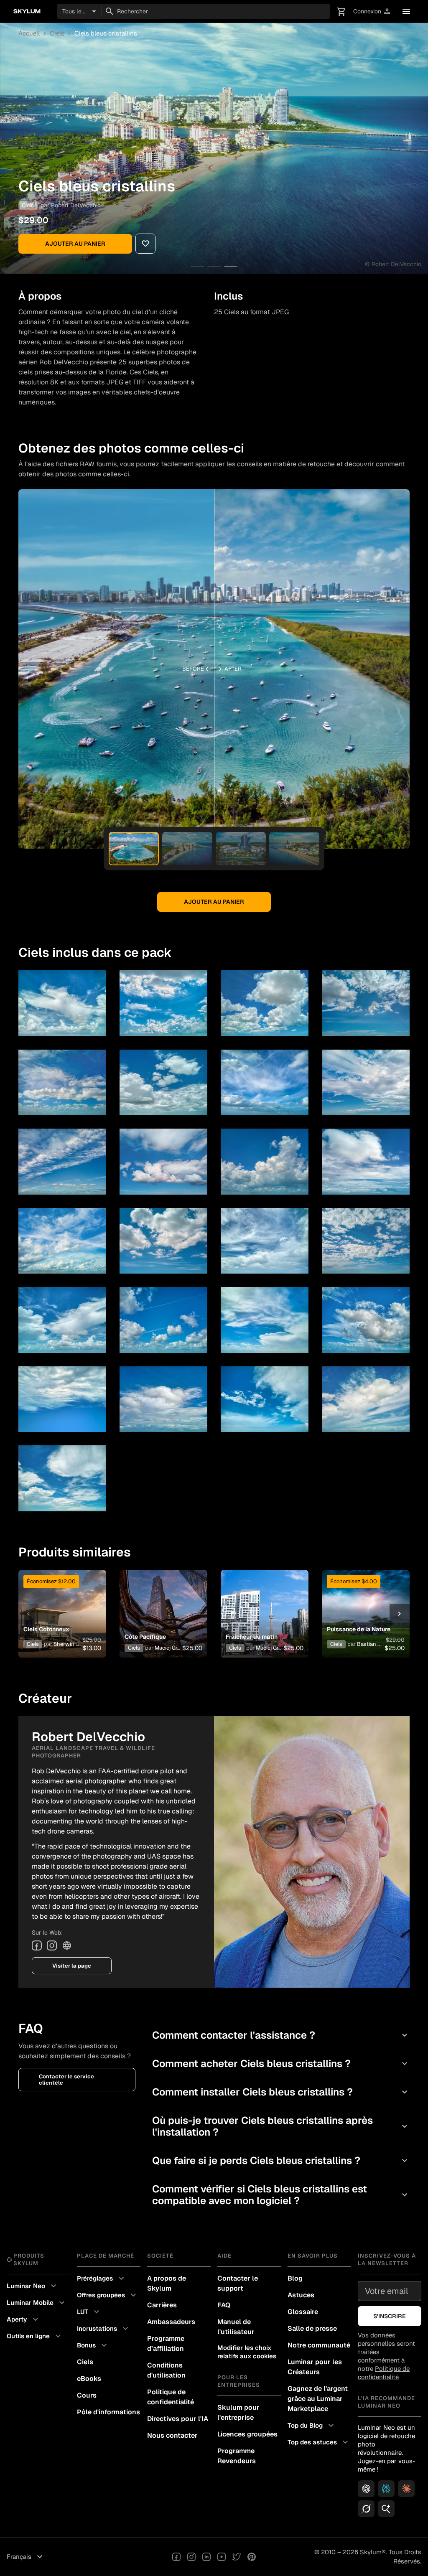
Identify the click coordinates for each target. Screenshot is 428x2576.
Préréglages (102, 2278)
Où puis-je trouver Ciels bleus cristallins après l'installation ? (281, 2126)
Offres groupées (108, 2295)
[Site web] (67, 1945)
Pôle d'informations (108, 2412)
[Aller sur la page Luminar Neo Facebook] (176, 2557)
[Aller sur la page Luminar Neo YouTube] (222, 2557)
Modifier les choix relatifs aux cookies (247, 2352)
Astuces (301, 2295)
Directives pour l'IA (178, 2419)
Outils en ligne (35, 2336)
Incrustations (104, 2329)
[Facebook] (37, 1945)
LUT (89, 2312)
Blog (295, 2278)
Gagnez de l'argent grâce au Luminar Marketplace (318, 2399)
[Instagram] (52, 1945)
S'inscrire (390, 2316)
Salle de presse (312, 2328)
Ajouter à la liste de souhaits (61, 1601)
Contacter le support (238, 2283)
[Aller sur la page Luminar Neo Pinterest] (252, 2557)
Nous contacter (172, 2435)
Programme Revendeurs (237, 2456)
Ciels (57, 33)
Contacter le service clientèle (66, 2080)
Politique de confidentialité (171, 2397)
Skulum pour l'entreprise (238, 2412)
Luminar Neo (33, 2286)
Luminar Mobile (37, 2303)
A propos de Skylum (167, 2283)
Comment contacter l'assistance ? (281, 2035)
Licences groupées (247, 2434)
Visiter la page (72, 1966)
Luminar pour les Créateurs (315, 2367)
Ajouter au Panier (75, 244)
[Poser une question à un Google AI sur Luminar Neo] (386, 2509)
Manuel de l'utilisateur (236, 2327)
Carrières (162, 2305)
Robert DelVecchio (76, 205)
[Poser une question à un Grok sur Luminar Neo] (366, 2509)
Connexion (372, 11)
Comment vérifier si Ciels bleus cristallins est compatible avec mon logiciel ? (281, 2195)
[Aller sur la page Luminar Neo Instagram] (191, 2557)
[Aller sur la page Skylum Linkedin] (206, 2557)
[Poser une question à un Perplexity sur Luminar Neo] (386, 2489)
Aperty (24, 2319)
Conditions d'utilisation (166, 2370)
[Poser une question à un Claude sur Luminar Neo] (406, 2489)
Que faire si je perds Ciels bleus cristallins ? (281, 2160)
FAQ (224, 2305)
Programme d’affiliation (166, 2343)
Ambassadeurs (171, 2322)
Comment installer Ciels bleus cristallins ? (281, 2092)
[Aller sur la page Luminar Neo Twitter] (237, 2557)
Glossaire (303, 2312)
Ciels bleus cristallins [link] (106, 33)
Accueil (29, 33)
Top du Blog (312, 2426)
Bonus (93, 2345)
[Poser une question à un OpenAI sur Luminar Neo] (366, 2489)
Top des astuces (319, 2442)
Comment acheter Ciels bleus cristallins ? (281, 2064)
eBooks (89, 2379)
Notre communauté (319, 2345)
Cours (87, 2395)
